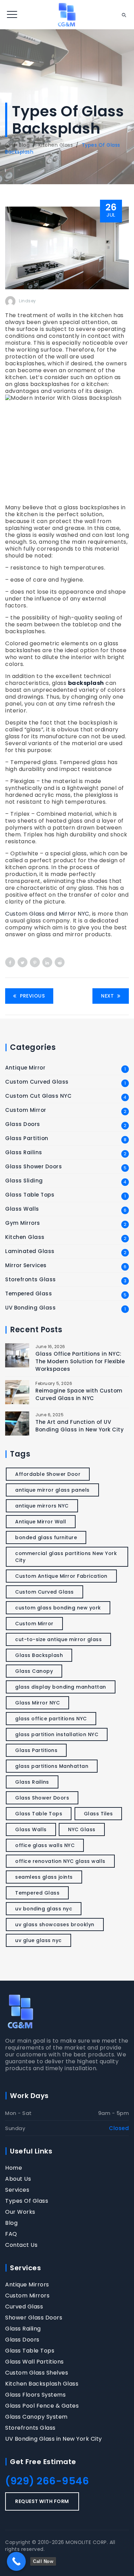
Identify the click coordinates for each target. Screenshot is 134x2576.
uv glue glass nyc (38, 1940)
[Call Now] (16, 2561)
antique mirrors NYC (42, 1506)
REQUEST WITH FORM (42, 2501)
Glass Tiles (98, 1814)
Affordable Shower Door (48, 1474)
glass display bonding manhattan (61, 1687)
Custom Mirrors (27, 2296)
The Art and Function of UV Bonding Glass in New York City (80, 1426)
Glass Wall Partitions (35, 2362)
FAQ (11, 2234)
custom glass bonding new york (58, 1608)
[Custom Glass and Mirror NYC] (67, 15)
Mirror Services (26, 1265)
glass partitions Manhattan (52, 1766)
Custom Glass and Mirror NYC (47, 914)
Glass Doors (23, 1124)
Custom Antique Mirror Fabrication (61, 1576)
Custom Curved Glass (37, 1082)
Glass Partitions (36, 1750)
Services (17, 2190)
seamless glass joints (44, 1877)
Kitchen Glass (25, 1237)
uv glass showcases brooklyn (55, 1925)
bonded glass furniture (46, 1537)
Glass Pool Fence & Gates (42, 2406)
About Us (18, 2179)
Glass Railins (24, 1153)
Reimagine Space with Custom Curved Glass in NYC (79, 1394)
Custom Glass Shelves (37, 2373)
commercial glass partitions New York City (66, 1557)
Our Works (20, 2212)
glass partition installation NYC (57, 1734)
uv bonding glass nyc (44, 1909)
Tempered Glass (29, 1294)
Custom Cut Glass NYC (38, 1096)
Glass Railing (23, 2329)
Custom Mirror (26, 1110)
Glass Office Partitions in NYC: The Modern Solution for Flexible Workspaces (80, 1361)
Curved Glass (24, 2307)
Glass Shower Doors (33, 1167)
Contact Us (21, 2245)
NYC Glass (82, 1829)
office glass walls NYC (45, 1845)
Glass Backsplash (39, 1655)
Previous (32, 996)
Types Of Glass (27, 2201)
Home (14, 2168)
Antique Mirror (25, 1068)
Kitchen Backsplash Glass (42, 2384)
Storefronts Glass (31, 1280)
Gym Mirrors (23, 1223)
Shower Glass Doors (34, 2318)
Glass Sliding (24, 1181)
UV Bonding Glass (30, 1308)
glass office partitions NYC (51, 1719)
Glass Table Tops (30, 1195)
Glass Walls (22, 1209)
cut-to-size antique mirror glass (58, 1639)
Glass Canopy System (36, 2417)
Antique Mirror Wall (41, 1522)
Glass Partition (27, 1138)
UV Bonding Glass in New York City (54, 2439)
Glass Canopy (34, 1671)
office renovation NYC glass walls (60, 1861)
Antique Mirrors (27, 2285)
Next (107, 996)
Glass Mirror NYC (37, 1703)
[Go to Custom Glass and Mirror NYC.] (8, 145)
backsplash (86, 683)
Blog (11, 2223)
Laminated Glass (30, 1251)
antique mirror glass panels (52, 1490)
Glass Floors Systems (35, 2395)
